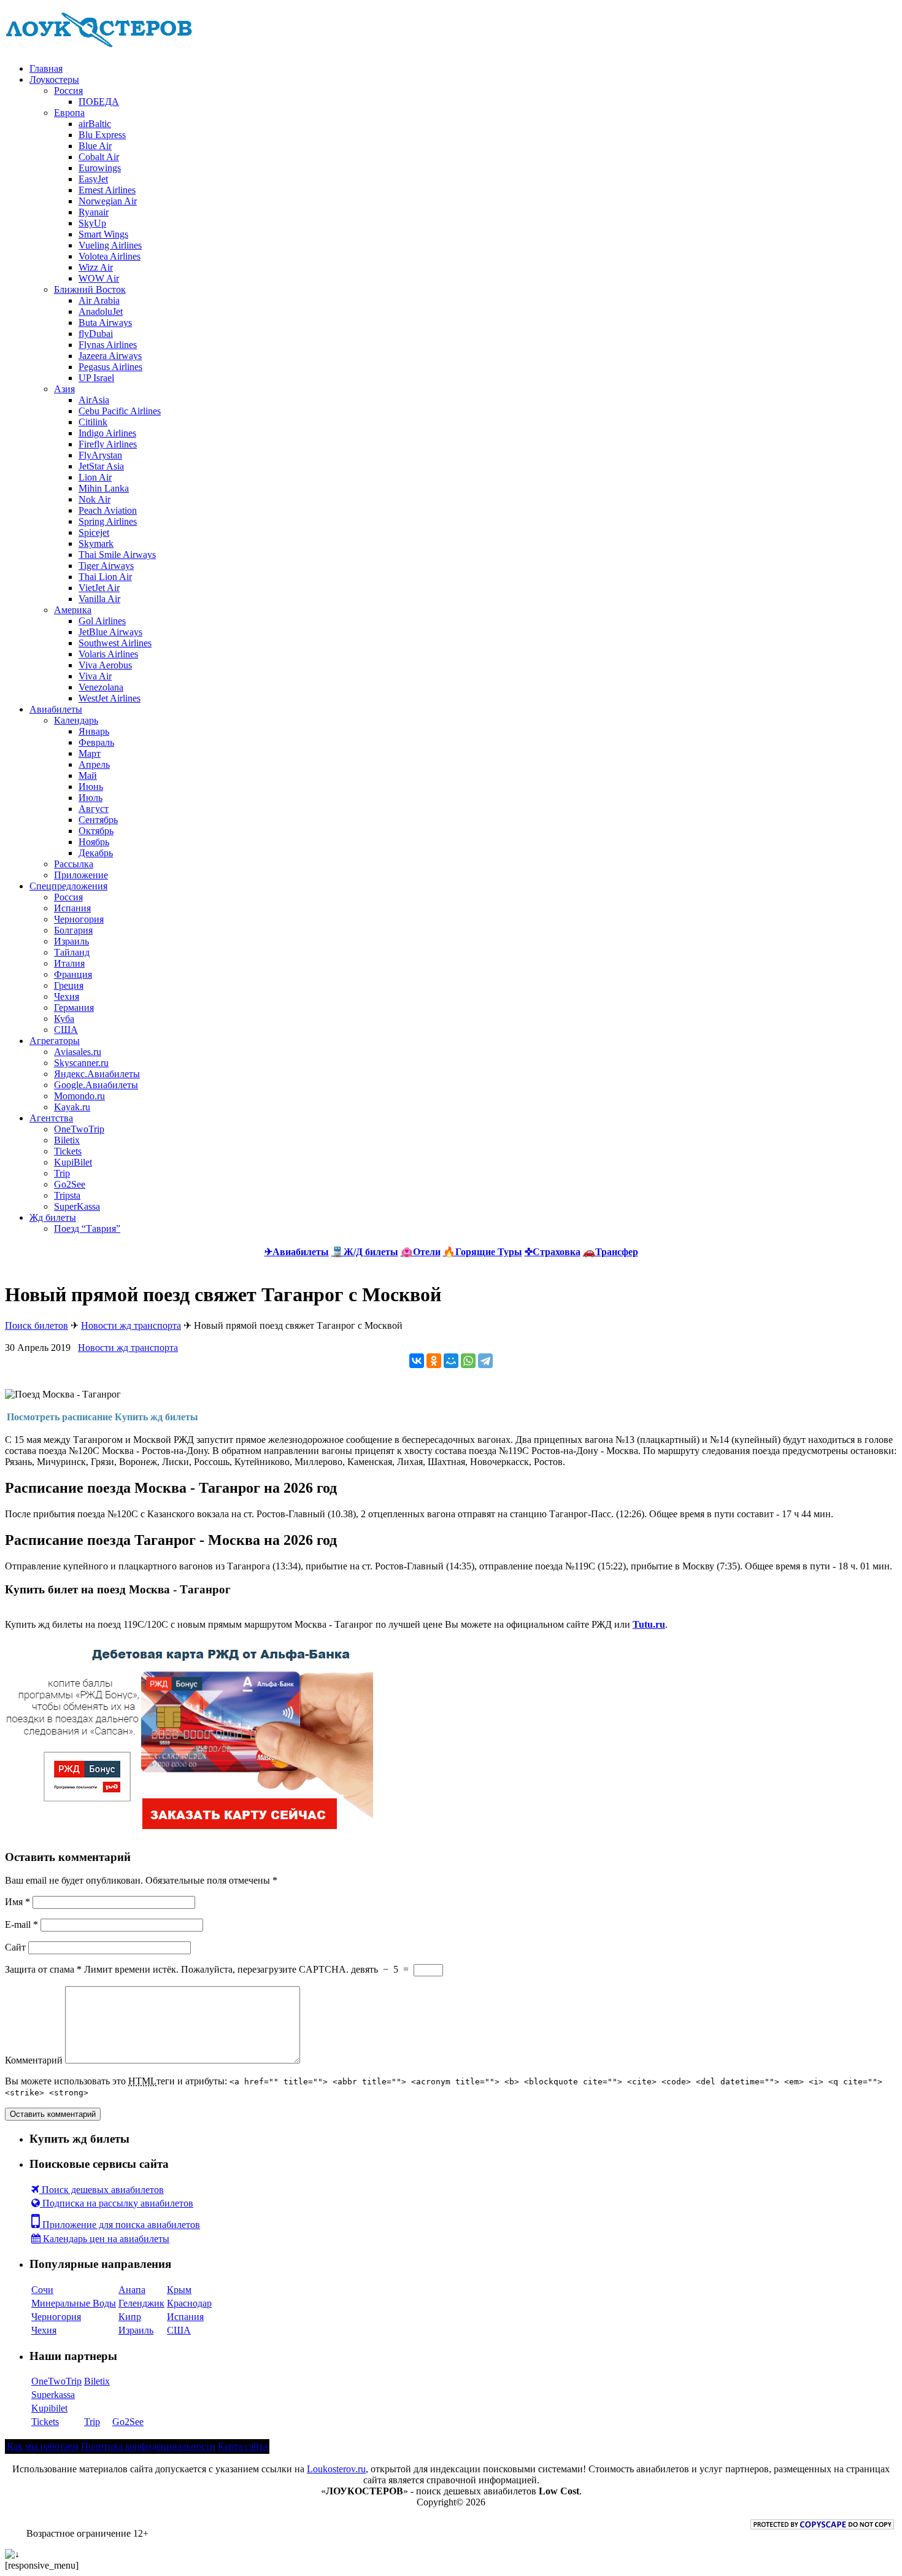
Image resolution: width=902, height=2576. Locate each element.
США (66, 1030)
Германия (74, 1008)
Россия (68, 91)
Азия (64, 389)
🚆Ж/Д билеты (365, 1252)
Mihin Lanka (104, 488)
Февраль (96, 742)
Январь (94, 731)
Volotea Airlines (110, 256)
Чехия (67, 996)
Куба (64, 1019)
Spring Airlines (108, 521)
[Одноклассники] (434, 1361)
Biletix (67, 1140)
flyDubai (96, 334)
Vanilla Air (99, 599)
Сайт (15, 1947)
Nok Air (94, 499)
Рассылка (74, 864)
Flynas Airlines (108, 345)
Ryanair (94, 212)
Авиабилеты (56, 709)
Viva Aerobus (105, 665)
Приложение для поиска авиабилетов (120, 2225)
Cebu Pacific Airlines (120, 411)
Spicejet (94, 532)
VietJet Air (99, 588)
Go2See (70, 1184)
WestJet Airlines (110, 698)
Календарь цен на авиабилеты (105, 2239)
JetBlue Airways (110, 632)
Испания (72, 908)
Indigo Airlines (107, 433)
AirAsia (94, 400)
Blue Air (95, 146)
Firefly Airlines (108, 444)
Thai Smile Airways (117, 555)
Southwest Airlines (115, 643)
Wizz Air (96, 267)
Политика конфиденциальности (148, 2446)
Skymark (96, 543)
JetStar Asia (101, 466)
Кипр (130, 2317)
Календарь (76, 720)
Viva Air (95, 676)
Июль (91, 798)
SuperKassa (77, 1206)
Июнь (91, 787)
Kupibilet (49, 2408)
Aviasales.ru (78, 1052)
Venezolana (101, 687)
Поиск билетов (37, 1325)
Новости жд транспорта (131, 1325)
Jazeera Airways (110, 356)
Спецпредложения (68, 886)
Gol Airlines (102, 621)
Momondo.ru (79, 1096)
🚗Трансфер (611, 1252)
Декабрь (96, 853)
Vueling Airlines (110, 245)
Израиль (71, 941)
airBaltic (95, 124)
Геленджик (141, 2303)
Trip (62, 1173)
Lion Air (95, 477)
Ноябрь (94, 842)
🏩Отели (421, 1252)
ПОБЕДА (99, 102)
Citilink (93, 422)
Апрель (94, 764)
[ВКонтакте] (417, 1361)
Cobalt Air (99, 157)
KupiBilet (73, 1162)
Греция (69, 985)
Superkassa (53, 2395)
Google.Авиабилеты (96, 1085)
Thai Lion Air (105, 577)
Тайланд (72, 952)
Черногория (79, 919)
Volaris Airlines (108, 654)
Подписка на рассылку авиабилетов (117, 2203)
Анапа (132, 2290)
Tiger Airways (106, 566)
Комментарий (34, 2060)
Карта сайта (243, 2446)
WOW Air (99, 278)
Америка (73, 610)
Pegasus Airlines (110, 367)
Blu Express (102, 135)
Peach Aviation (108, 510)
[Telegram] (485, 1361)
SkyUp (92, 223)
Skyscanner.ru (81, 1063)
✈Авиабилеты (297, 1252)
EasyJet (93, 179)
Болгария (73, 930)
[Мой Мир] (451, 1361)
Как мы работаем (43, 2446)
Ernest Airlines (107, 190)
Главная (46, 68)
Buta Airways (105, 323)
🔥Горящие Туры (483, 1252)
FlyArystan (100, 455)
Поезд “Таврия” (87, 1228)
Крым (179, 2290)
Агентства (51, 1118)
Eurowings (100, 168)
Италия (69, 963)
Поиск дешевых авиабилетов (102, 2190)
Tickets (68, 1151)
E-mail (21, 1924)
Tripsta (67, 1195)
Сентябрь (98, 820)
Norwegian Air (108, 201)
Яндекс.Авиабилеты (97, 1074)
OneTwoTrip (79, 1129)
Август (94, 809)
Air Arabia (99, 300)
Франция (73, 974)
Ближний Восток (90, 289)
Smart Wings (103, 234)
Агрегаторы (55, 1041)
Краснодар (189, 2303)
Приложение (81, 875)
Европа (69, 113)
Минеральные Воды (74, 2303)
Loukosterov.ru (336, 2469)
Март (90, 753)
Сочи (42, 2290)
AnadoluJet (101, 311)
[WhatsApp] (468, 1361)
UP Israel (96, 378)
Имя (17, 1902)
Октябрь (96, 831)
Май (88, 776)
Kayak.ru (72, 1107)
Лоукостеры (54, 79)
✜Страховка (553, 1252)
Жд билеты (53, 1217)
